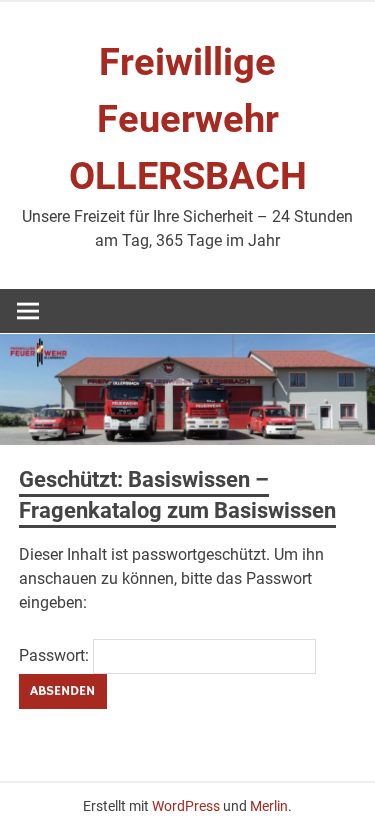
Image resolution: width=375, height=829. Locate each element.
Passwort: (56, 655)
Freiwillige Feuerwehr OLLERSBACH (188, 119)
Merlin (269, 806)
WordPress (186, 806)
